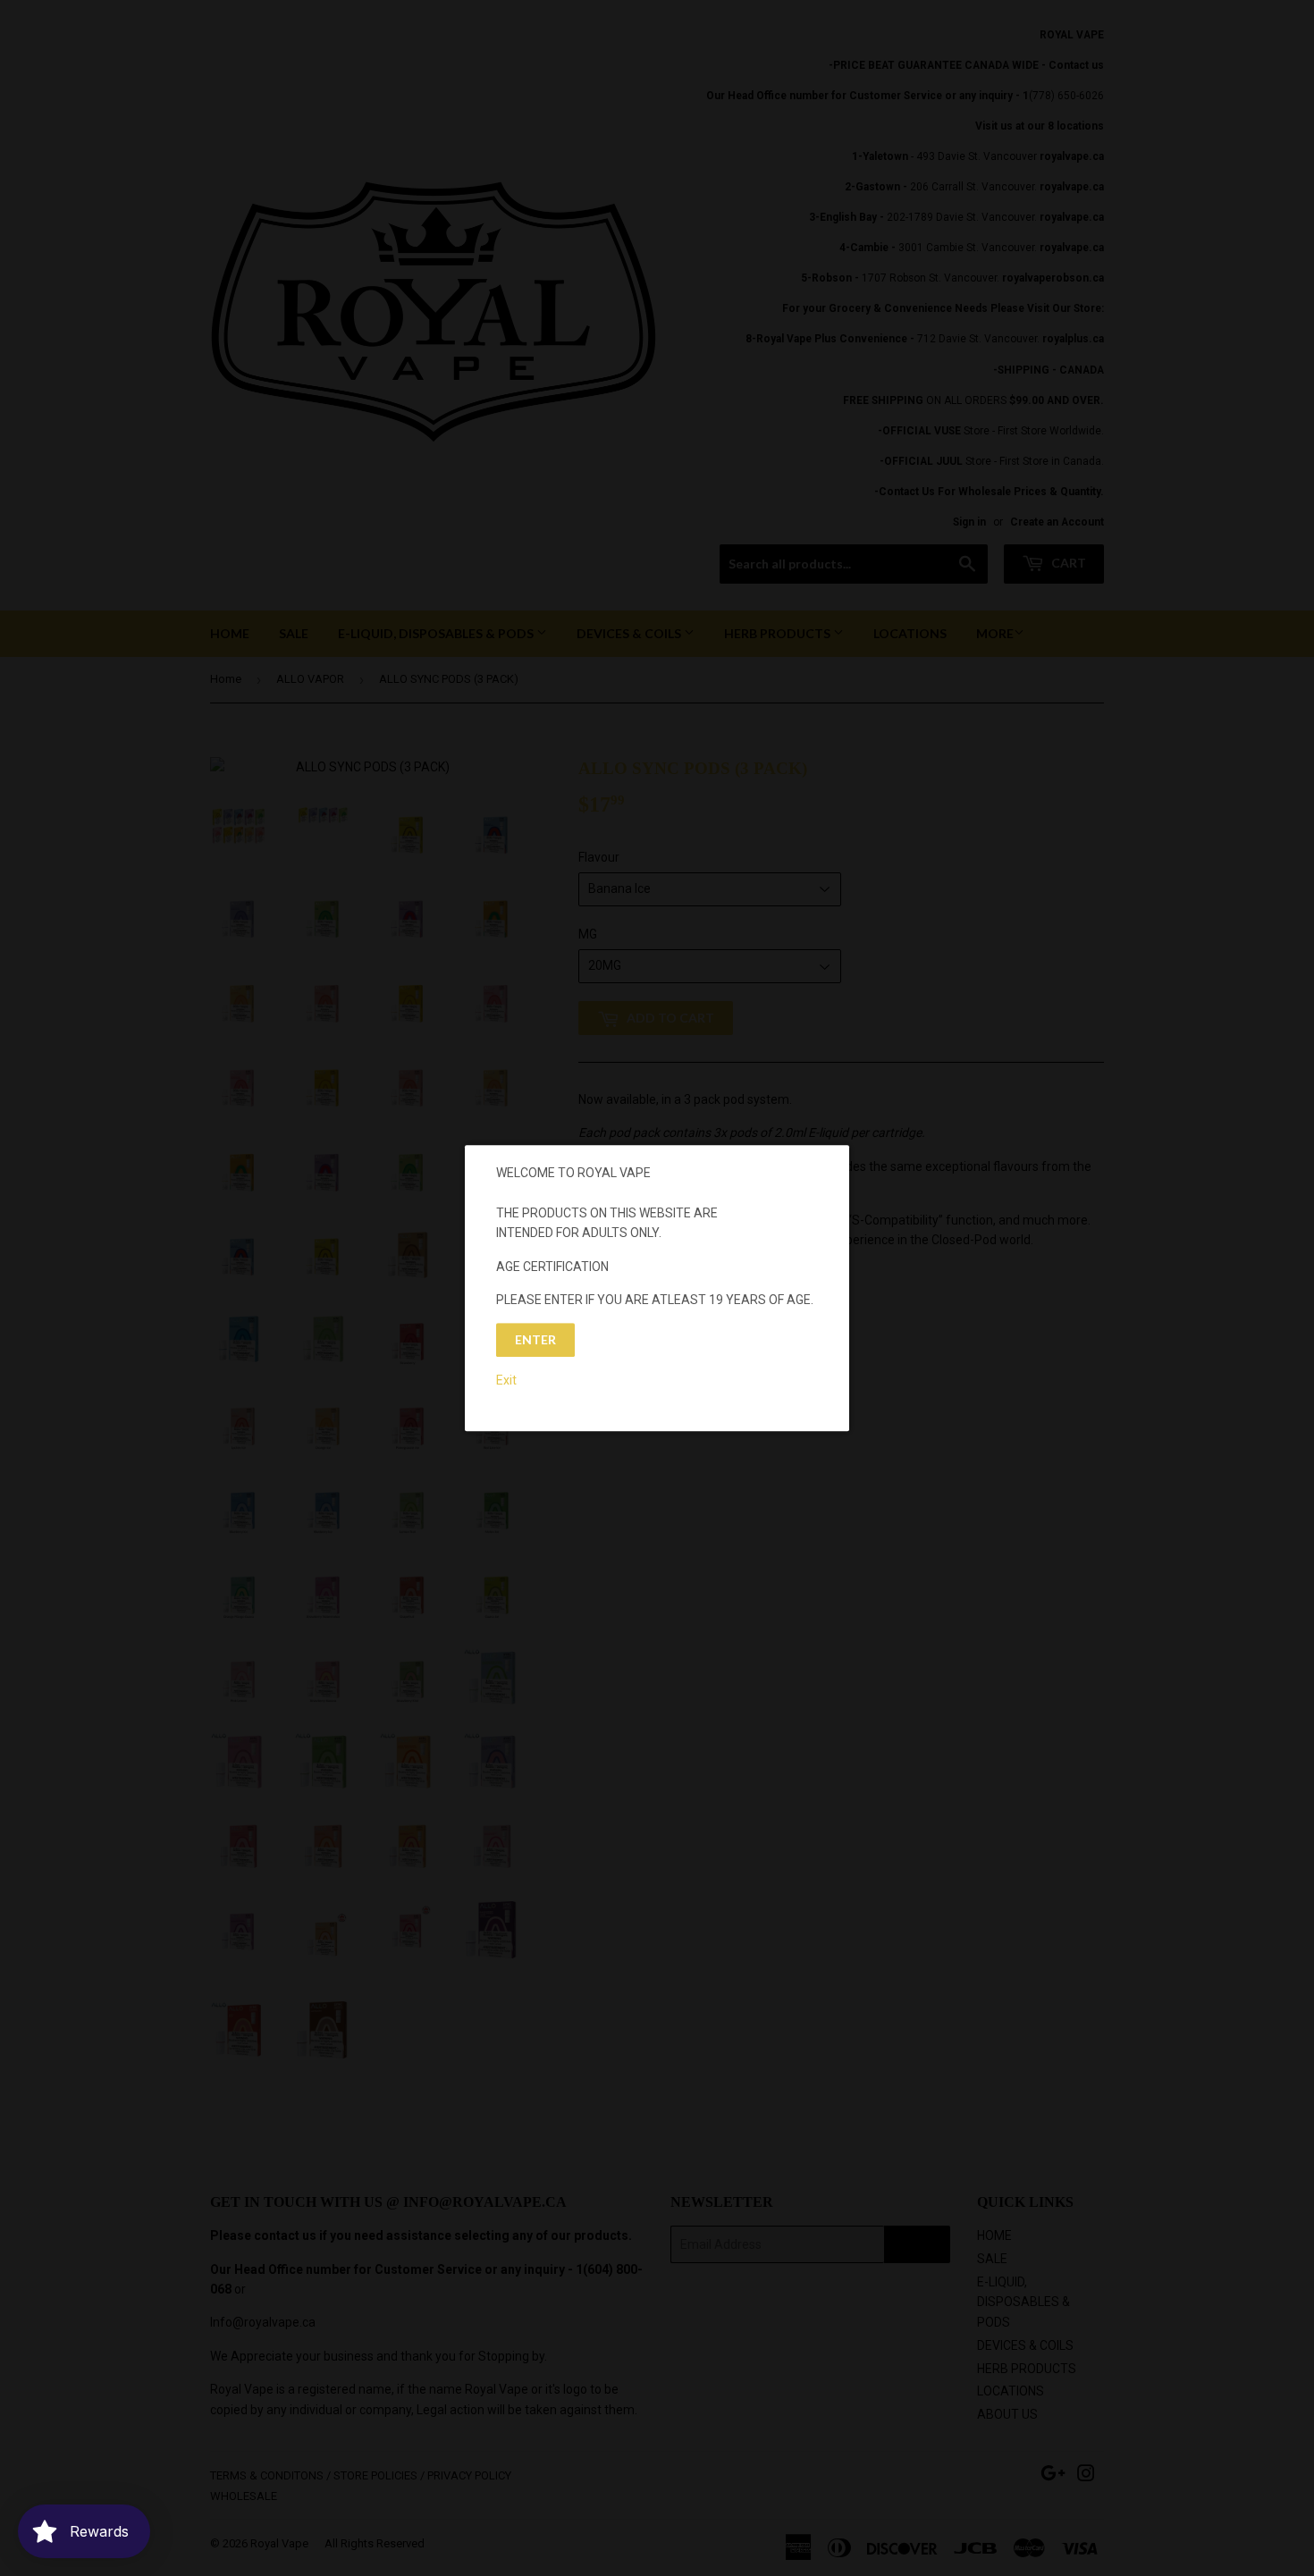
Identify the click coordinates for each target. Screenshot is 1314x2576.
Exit (506, 1380)
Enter (535, 1340)
